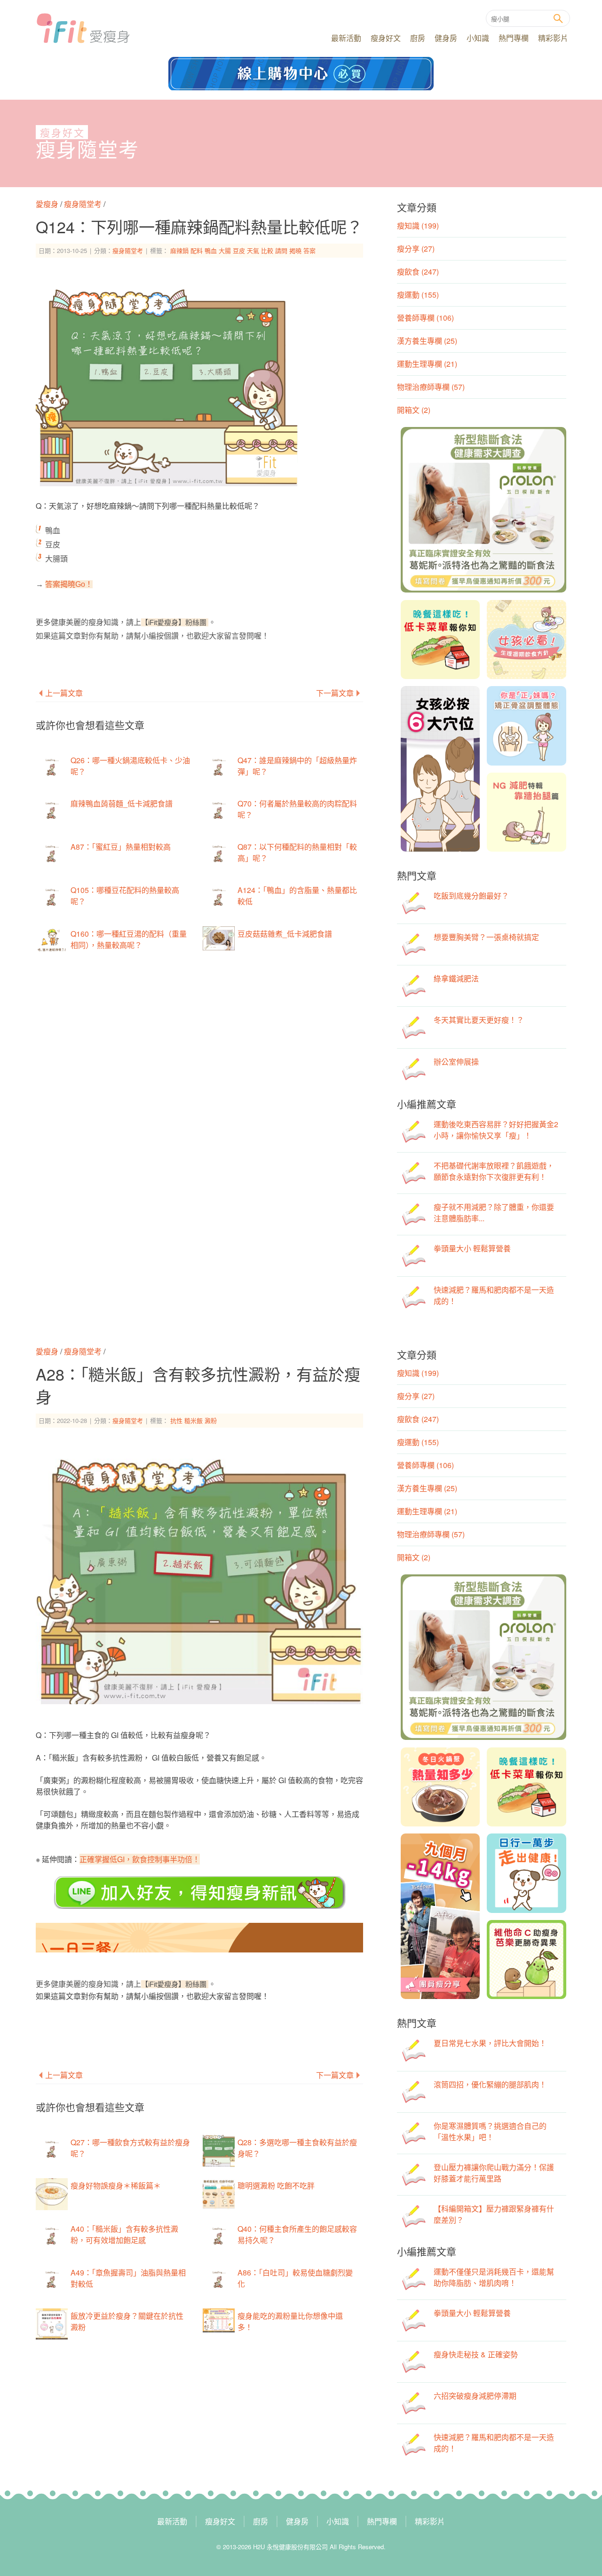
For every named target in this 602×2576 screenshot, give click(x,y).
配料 (197, 250)
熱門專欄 (514, 38)
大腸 (225, 250)
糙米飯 (194, 1420)
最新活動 (346, 38)
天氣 (253, 250)
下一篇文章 (335, 693)
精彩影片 (553, 38)
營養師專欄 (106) (425, 318)
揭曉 (295, 250)
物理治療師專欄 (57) (431, 387)
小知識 (478, 38)
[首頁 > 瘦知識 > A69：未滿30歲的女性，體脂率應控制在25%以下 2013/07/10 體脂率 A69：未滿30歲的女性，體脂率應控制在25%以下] (44, 584)
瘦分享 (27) (416, 249)
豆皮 (239, 250)
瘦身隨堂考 (87, 150)
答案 (309, 250)
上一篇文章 (64, 693)
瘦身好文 (386, 38)
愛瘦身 (48, 204)
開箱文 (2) (414, 410)
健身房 (446, 38)
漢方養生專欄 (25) (427, 341)
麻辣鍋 (179, 250)
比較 (267, 250)
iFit (83, 28)
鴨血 (211, 250)
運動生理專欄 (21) (427, 364)
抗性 (176, 1420)
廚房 (418, 38)
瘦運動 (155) (418, 295)
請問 (281, 250)
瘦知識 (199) (418, 225)
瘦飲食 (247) (418, 272)
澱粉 (211, 1420)
